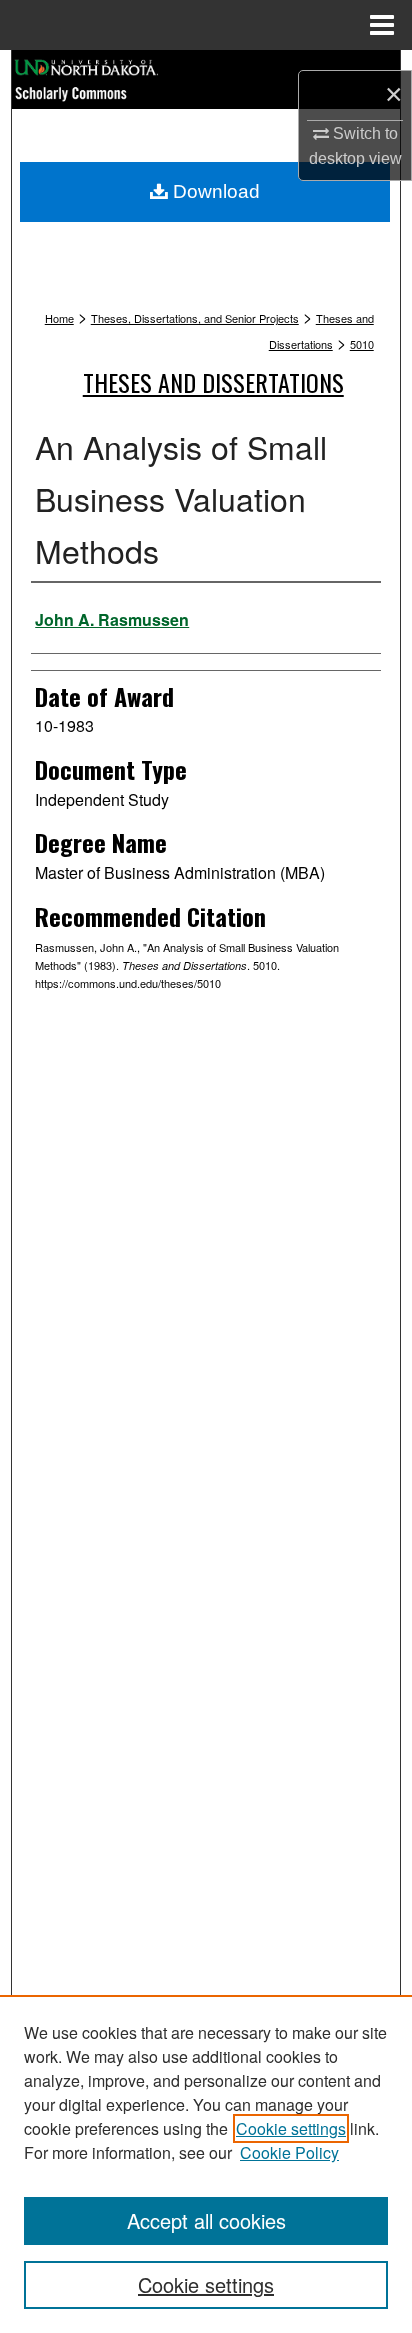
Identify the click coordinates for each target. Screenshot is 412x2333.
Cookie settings (291, 2128)
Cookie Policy (289, 2152)
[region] (206, 2164)
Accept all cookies (206, 2220)
